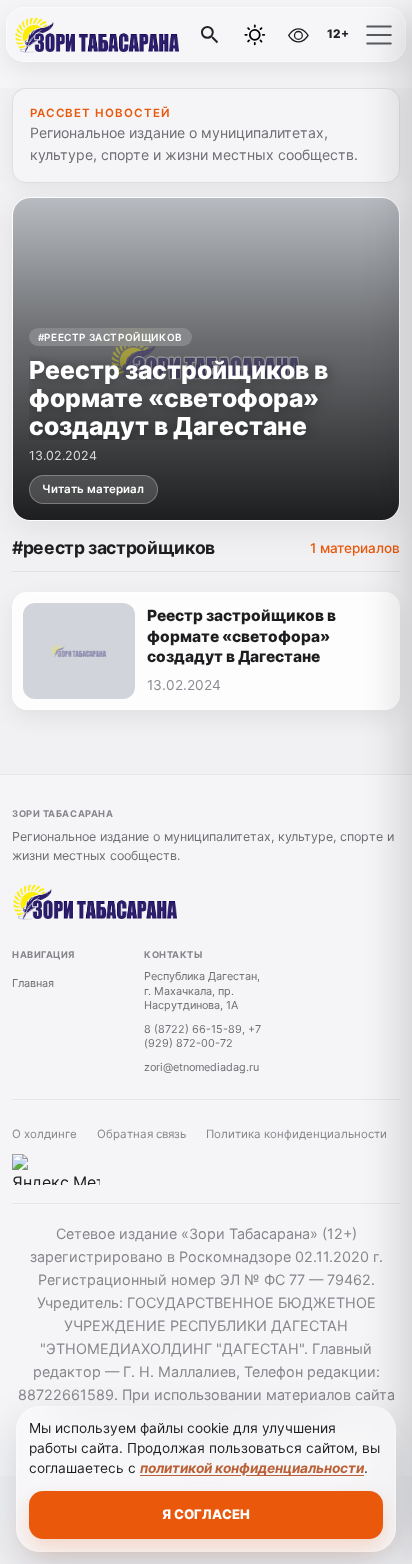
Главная (33, 983)
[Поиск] (210, 35)
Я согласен (206, 1514)
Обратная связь (141, 1134)
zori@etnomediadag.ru (201, 1067)
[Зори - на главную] (98, 35)
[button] (379, 35)
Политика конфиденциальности (296, 1134)
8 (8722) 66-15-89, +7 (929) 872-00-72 (202, 1036)
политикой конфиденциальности (252, 1468)
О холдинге (44, 1134)
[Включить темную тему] (255, 35)
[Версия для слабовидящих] (298, 35)
